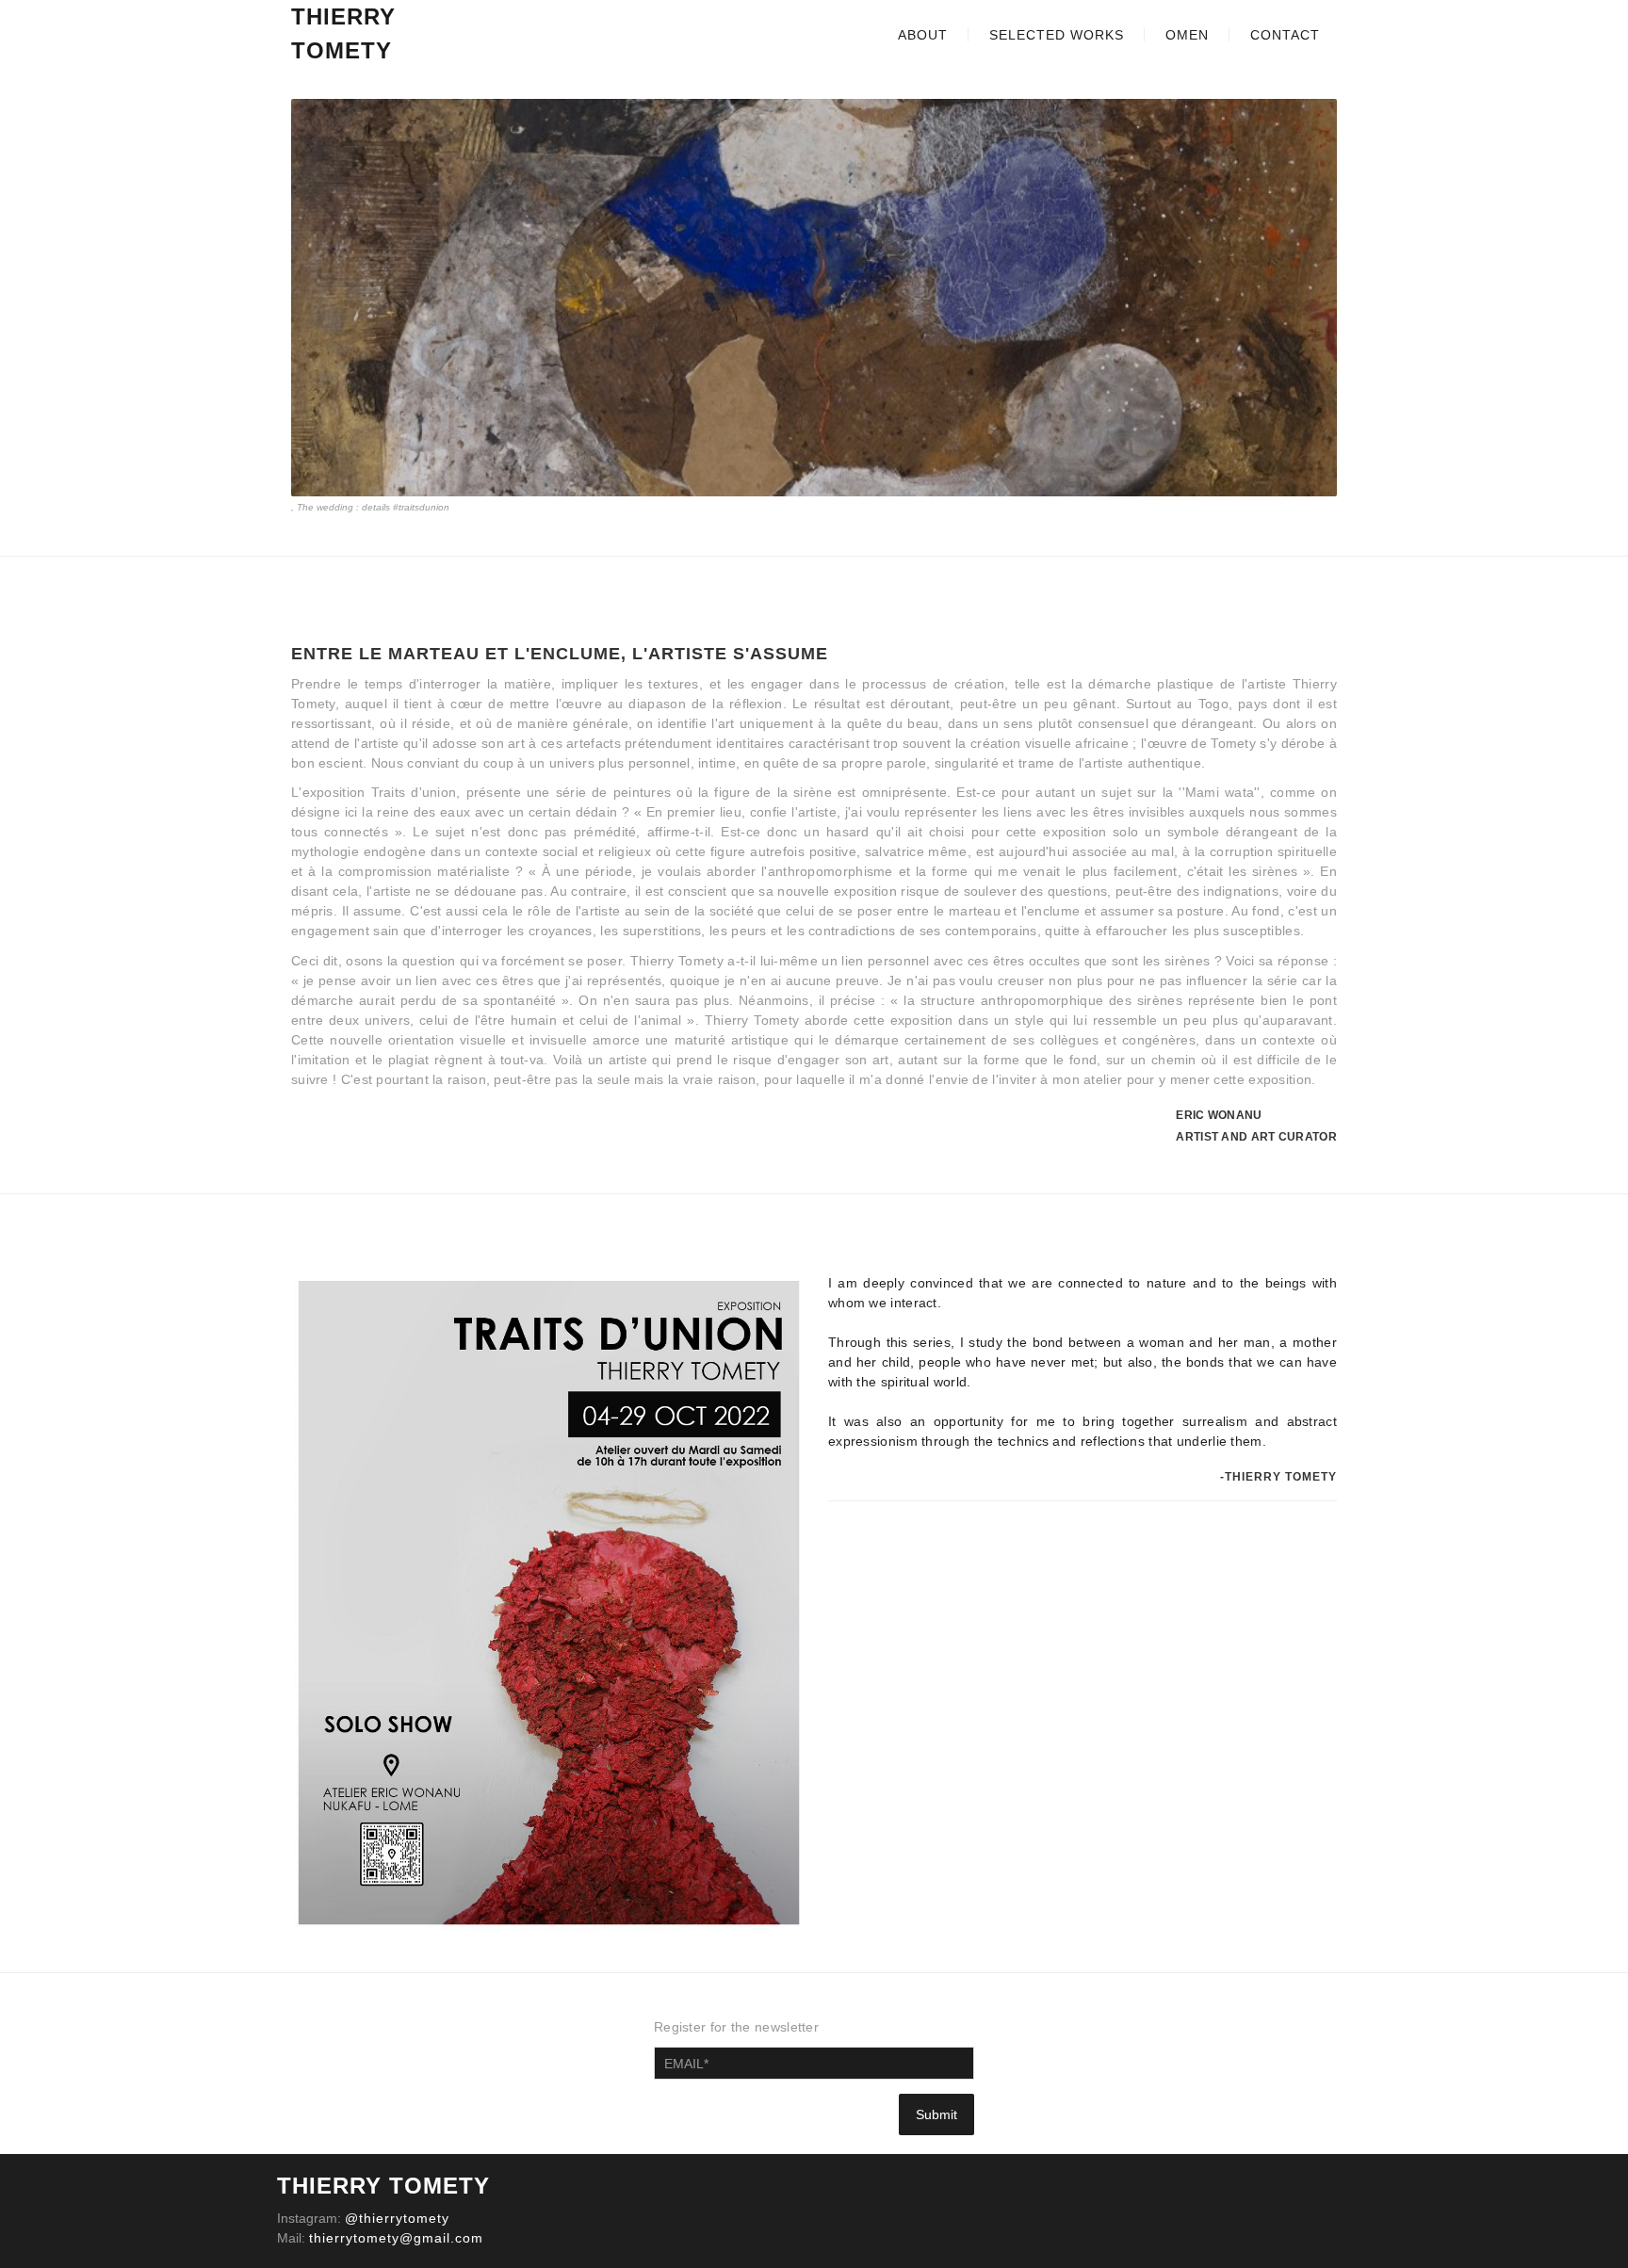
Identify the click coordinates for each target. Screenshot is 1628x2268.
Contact (1285, 35)
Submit (936, 2114)
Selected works (1057, 35)
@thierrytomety (397, 2218)
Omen (1187, 35)
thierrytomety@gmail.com (396, 2238)
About (923, 35)
